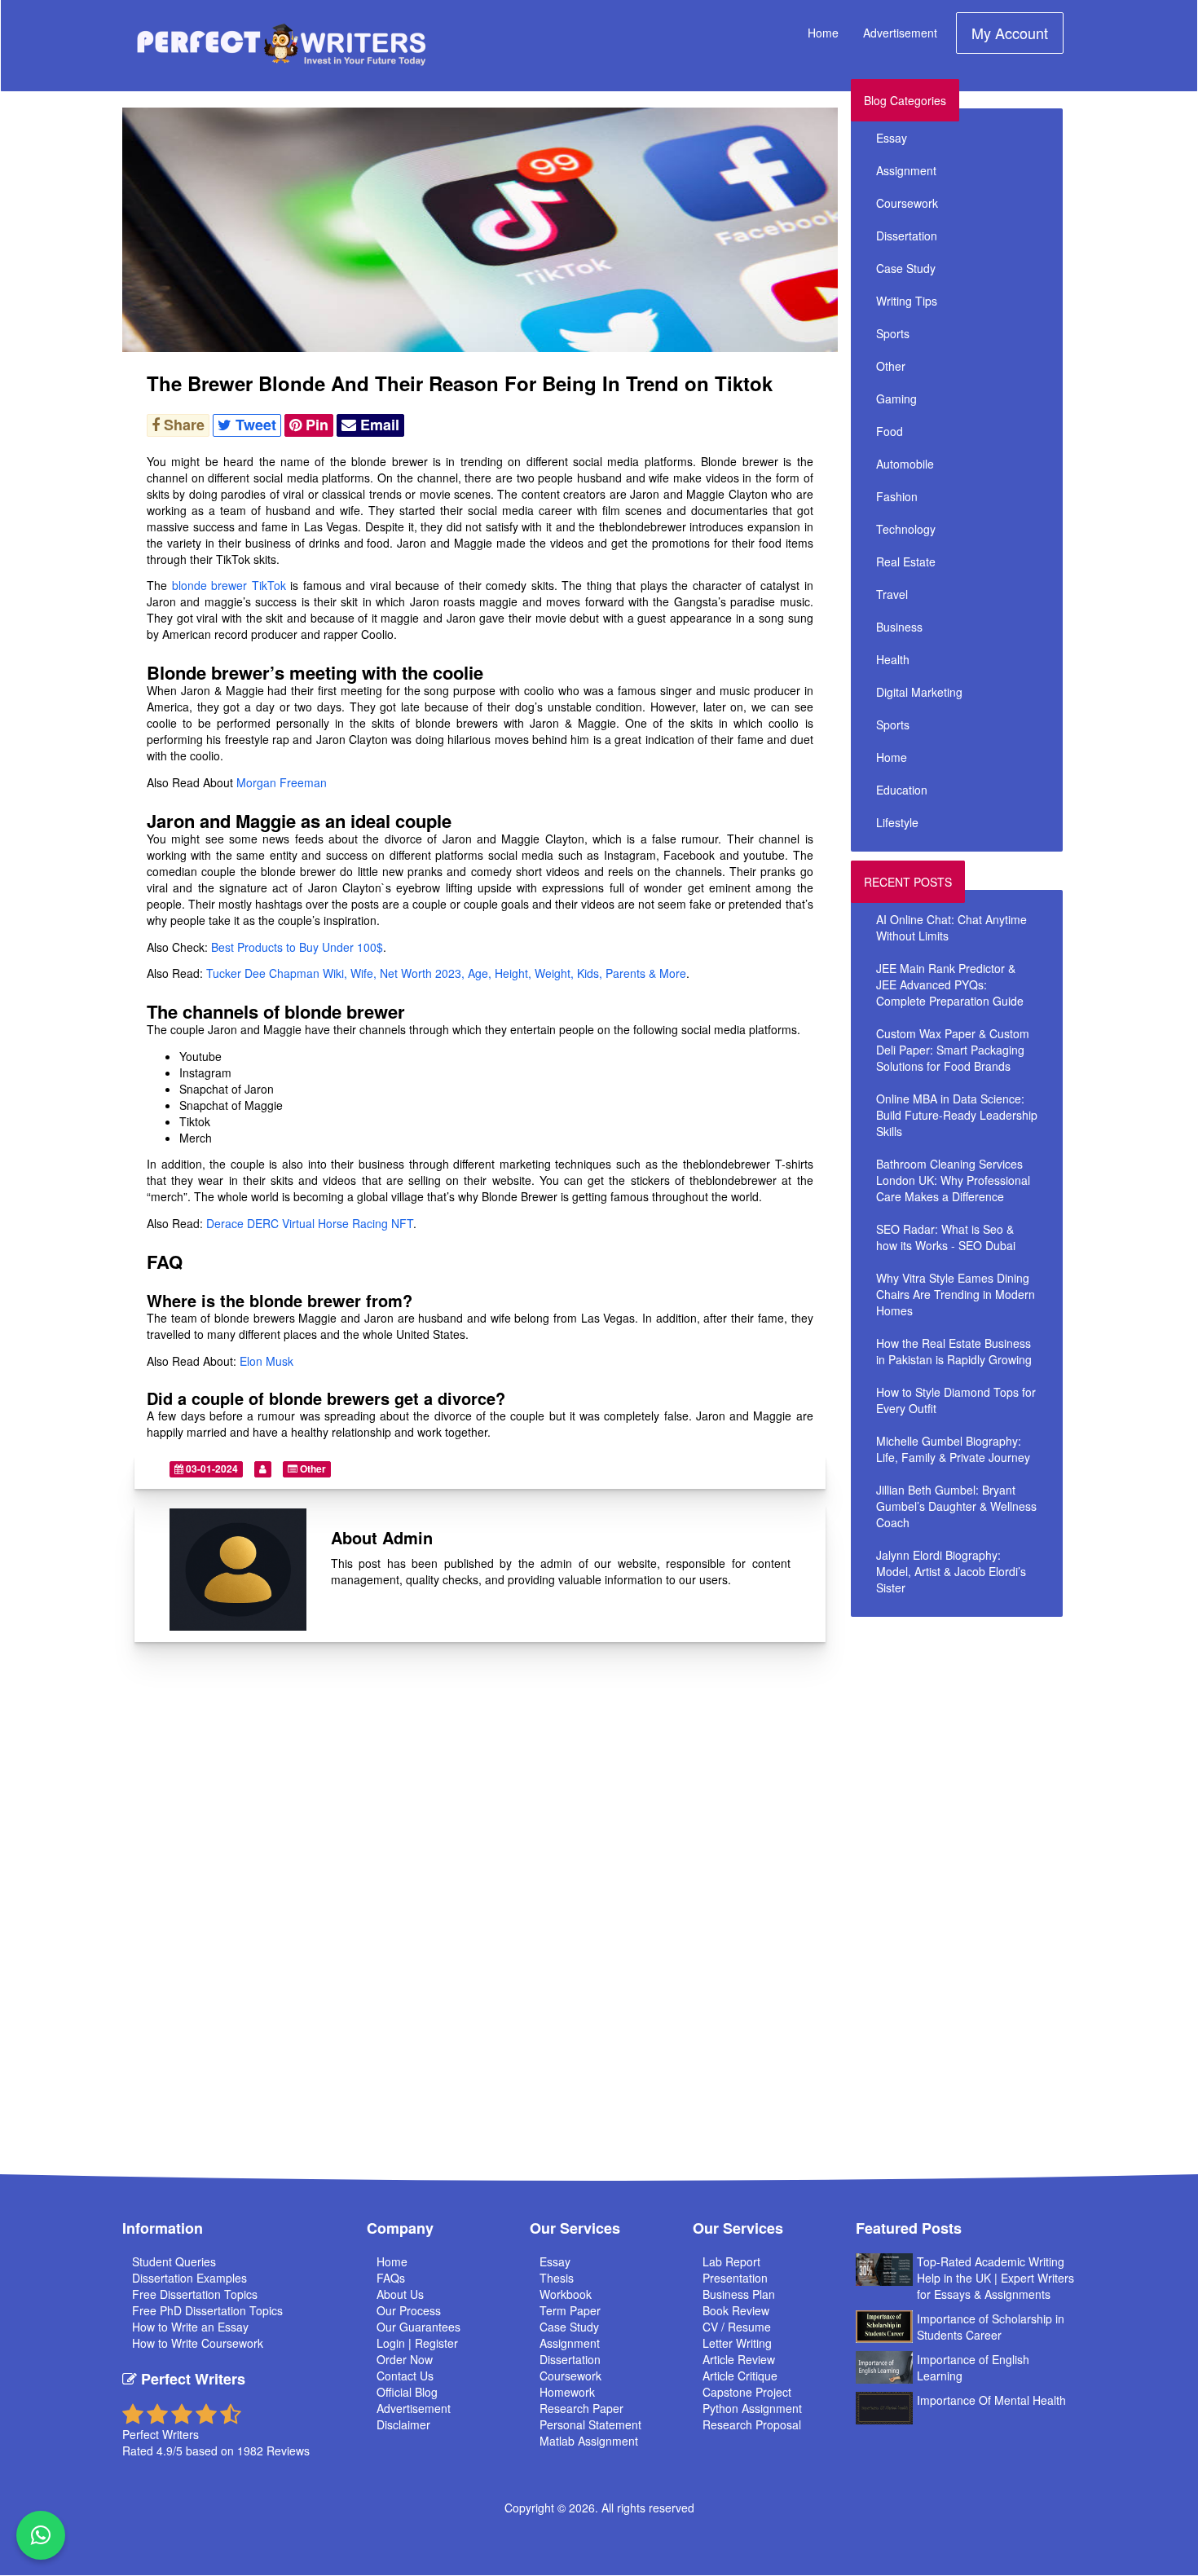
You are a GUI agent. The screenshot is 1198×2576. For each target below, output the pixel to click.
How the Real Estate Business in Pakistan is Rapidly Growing (954, 1351)
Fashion (897, 496)
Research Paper (581, 2408)
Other (312, 1469)
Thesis (557, 2278)
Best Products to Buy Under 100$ (297, 947)
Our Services (575, 2228)
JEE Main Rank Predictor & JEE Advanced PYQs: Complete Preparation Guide (950, 984)
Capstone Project (747, 2392)
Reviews (288, 2451)
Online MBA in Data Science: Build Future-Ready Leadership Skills (957, 1115)
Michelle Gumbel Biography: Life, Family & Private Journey (953, 1449)
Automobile (905, 464)
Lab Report (731, 2261)
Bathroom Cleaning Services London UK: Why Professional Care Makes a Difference (953, 1180)
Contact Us (405, 2376)
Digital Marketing (919, 692)
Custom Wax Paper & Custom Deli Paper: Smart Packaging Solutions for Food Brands (953, 1050)
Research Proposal (752, 2424)
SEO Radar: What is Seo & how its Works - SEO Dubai (946, 1237)
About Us (400, 2294)
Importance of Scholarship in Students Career (991, 2327)
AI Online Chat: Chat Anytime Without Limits (951, 927)
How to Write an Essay (190, 2327)
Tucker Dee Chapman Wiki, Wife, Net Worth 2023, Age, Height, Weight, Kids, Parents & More (446, 973)
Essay (892, 138)
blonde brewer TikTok (229, 585)
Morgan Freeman (282, 782)
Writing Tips (907, 301)
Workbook (566, 2294)
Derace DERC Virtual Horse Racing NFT (310, 1223)
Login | (396, 2343)
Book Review (736, 2310)
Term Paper (570, 2310)
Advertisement (900, 33)
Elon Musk (266, 1361)
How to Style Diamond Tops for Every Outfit (956, 1400)
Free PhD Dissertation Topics (207, 2310)
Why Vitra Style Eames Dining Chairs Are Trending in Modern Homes (956, 1294)
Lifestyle (897, 822)
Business (899, 627)
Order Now (405, 2359)
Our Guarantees (418, 2327)
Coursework (907, 203)
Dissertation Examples (189, 2278)
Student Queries (174, 2261)
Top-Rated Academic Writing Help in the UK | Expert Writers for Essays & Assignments (995, 2278)
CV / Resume (737, 2327)
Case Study (906, 268)
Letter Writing (737, 2343)
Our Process (409, 2310)
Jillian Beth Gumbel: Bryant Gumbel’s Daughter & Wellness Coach (956, 1506)
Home (823, 33)
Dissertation (907, 236)
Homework (567, 2392)
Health (893, 659)
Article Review (739, 2359)
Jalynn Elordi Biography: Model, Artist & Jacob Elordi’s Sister (951, 1571)
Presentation (735, 2278)
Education (902, 790)
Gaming (896, 399)
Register (436, 2343)
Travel (892, 594)
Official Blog (407, 2392)
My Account (1010, 33)
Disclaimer (403, 2424)
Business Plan (739, 2294)
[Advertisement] (997, 1740)
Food (890, 431)
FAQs (391, 2278)
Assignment (906, 170)
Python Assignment (752, 2408)
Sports (893, 333)
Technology (906, 529)
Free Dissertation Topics (195, 2294)
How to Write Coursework (198, 2343)
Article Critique (740, 2376)
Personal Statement (590, 2424)
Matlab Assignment (589, 2441)
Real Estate (906, 561)
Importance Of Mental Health (991, 2400)
